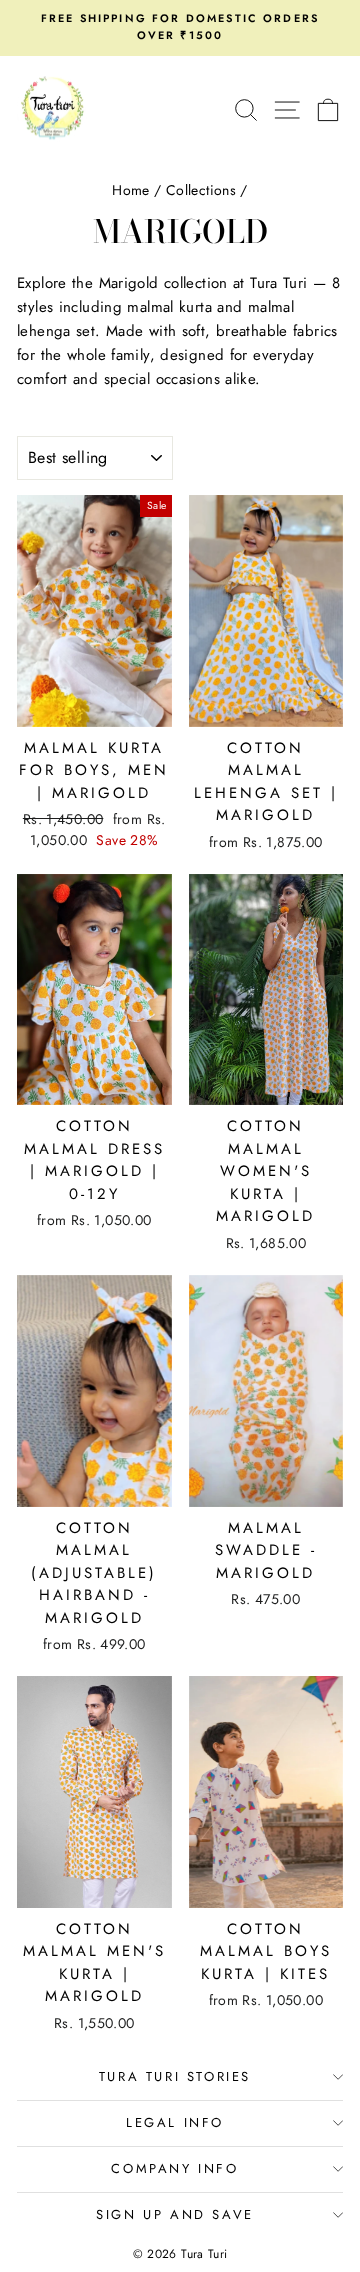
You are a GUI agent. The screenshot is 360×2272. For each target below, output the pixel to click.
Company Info (174, 2168)
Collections (201, 190)
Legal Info (175, 2122)
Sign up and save (175, 2214)
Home (131, 190)
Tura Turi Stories (175, 2076)
